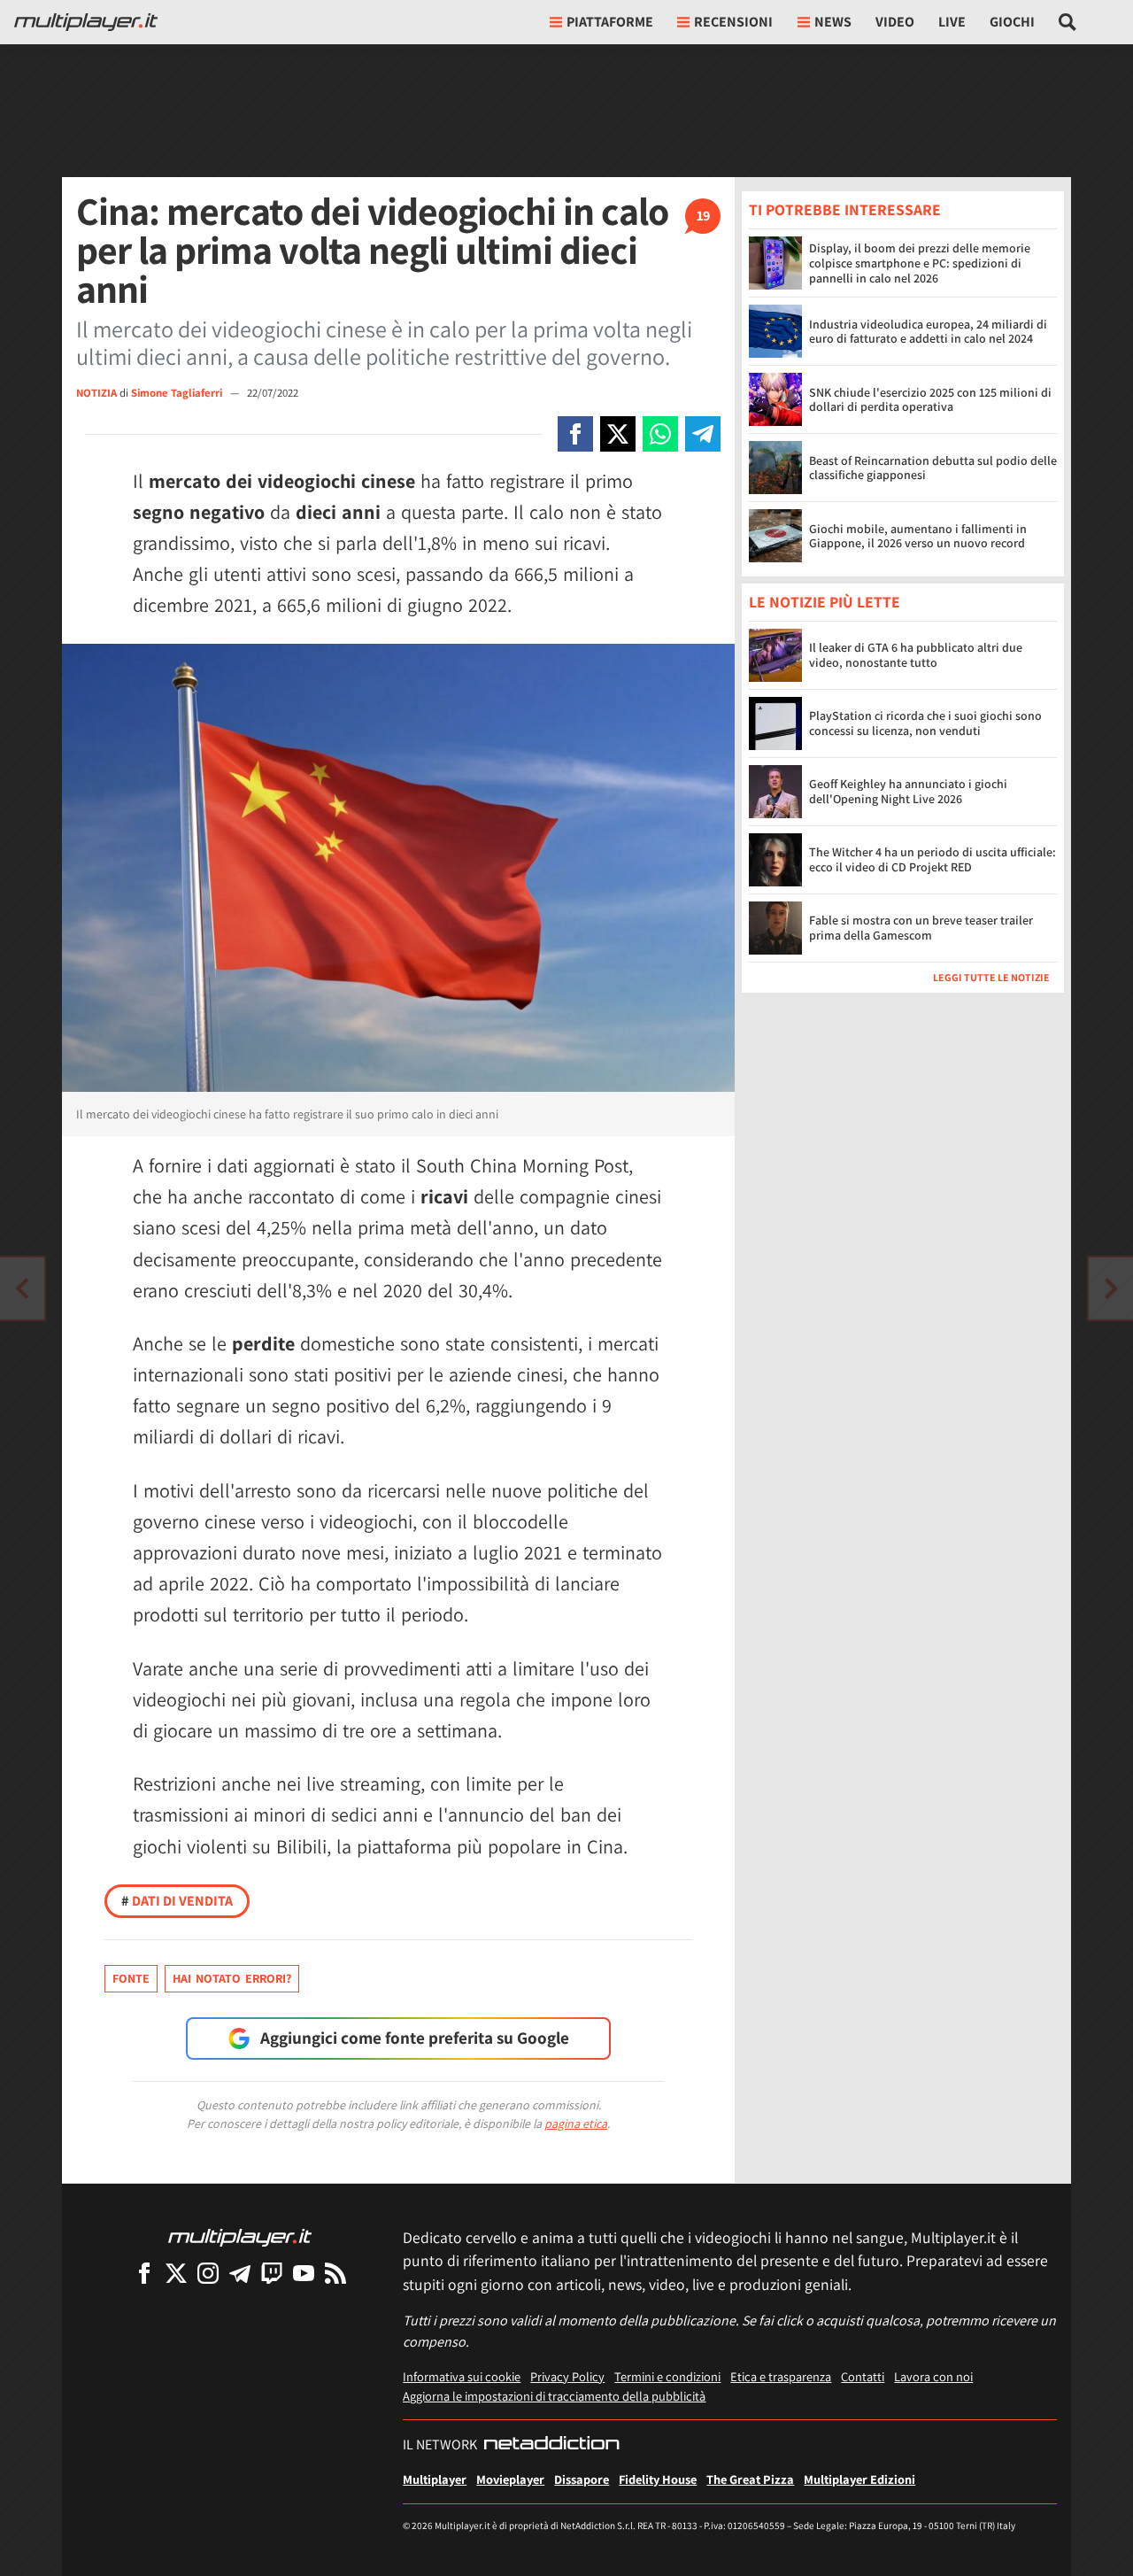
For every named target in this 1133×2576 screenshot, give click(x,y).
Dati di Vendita (177, 1901)
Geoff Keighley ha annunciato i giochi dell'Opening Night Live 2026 (908, 792)
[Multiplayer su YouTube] (304, 2273)
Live (952, 22)
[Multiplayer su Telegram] (240, 2273)
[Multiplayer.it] (86, 22)
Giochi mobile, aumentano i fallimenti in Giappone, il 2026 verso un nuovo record (918, 536)
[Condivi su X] (618, 434)
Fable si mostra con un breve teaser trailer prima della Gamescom (921, 928)
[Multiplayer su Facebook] (144, 2273)
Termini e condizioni (667, 2376)
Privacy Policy (567, 2376)
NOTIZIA (96, 393)
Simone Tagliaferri (178, 393)
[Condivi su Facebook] (575, 434)
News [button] (833, 22)
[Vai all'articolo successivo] (22, 1288)
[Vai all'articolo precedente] (1111, 1288)
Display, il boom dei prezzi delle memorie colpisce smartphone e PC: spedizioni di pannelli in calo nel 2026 (920, 263)
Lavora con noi (933, 2376)
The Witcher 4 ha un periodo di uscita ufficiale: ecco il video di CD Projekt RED (933, 860)
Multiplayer (435, 2479)
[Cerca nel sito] (1068, 22)
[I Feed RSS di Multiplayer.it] (335, 2273)
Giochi (1012, 22)
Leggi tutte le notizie (991, 978)
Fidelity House (658, 2479)
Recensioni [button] (733, 22)
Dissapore (582, 2479)
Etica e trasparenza (781, 2376)
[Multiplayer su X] (176, 2273)
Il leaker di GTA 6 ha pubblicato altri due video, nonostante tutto (916, 656)
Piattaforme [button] (610, 22)
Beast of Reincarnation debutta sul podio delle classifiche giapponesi (933, 468)
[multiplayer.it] (240, 2236)
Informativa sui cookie (462, 2376)
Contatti (863, 2376)
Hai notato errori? (232, 1978)
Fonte (131, 1978)
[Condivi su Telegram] (703, 434)
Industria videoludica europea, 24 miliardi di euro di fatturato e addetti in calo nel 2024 (928, 332)
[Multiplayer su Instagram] (208, 2273)
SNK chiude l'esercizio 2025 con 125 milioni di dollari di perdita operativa (930, 400)
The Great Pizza (750, 2479)
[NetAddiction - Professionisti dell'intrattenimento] (551, 2445)
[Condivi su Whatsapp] (660, 434)
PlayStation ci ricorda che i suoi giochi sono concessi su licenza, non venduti (925, 724)
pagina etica (576, 2123)
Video (895, 22)
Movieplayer (510, 2479)
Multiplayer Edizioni (859, 2479)
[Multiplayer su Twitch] (272, 2273)
